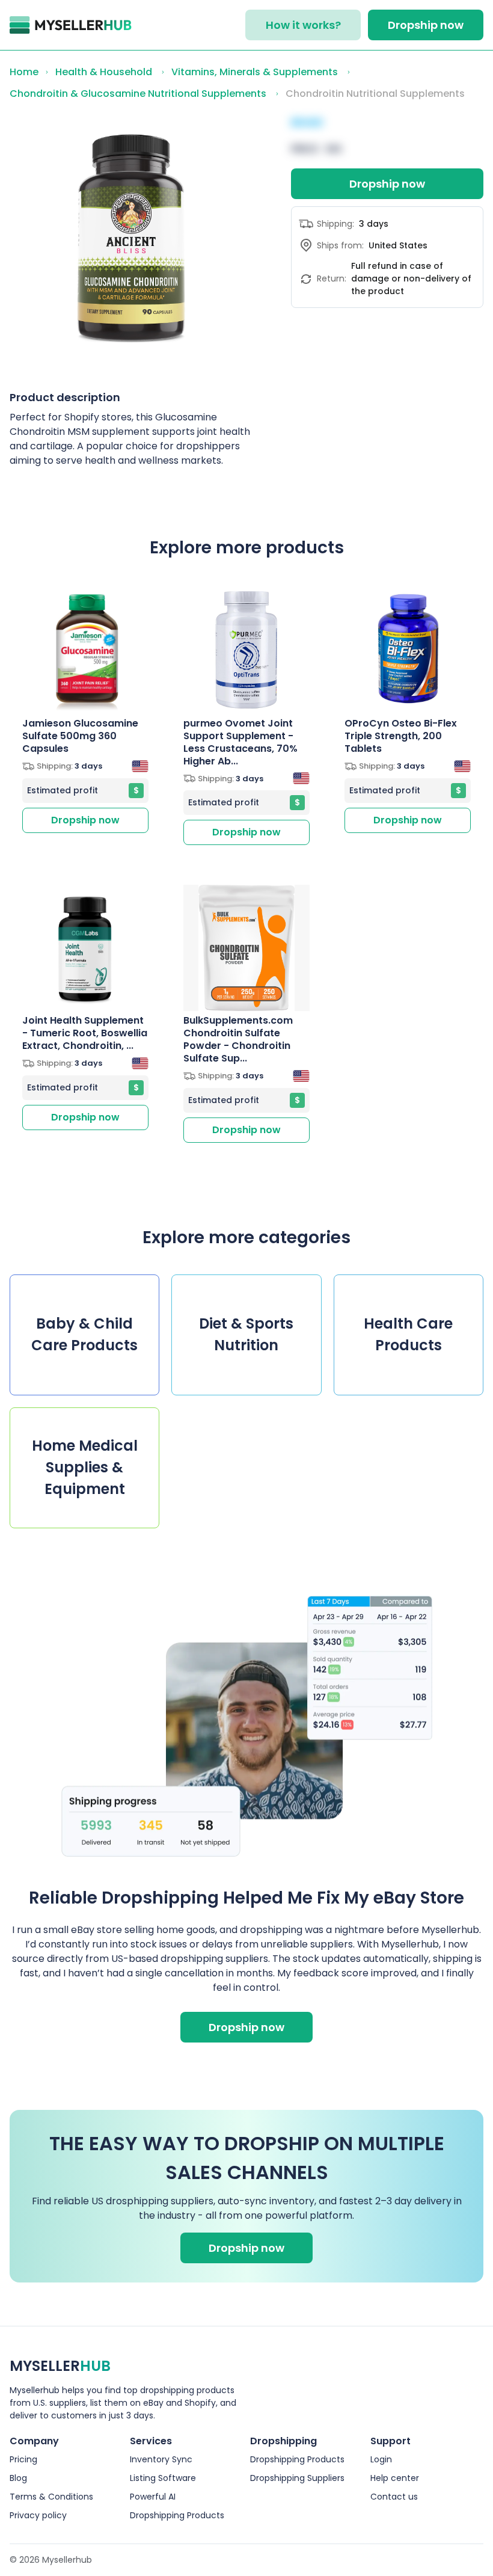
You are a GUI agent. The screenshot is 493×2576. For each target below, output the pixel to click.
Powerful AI (153, 2497)
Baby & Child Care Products (84, 1334)
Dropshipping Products (177, 2515)
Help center (395, 2478)
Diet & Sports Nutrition (246, 1334)
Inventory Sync (161, 2459)
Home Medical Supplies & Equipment (85, 1467)
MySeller (60, 2366)
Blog (18, 2478)
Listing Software (163, 2478)
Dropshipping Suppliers (297, 2478)
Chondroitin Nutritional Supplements (375, 94)
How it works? (303, 25)
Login (381, 2459)
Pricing (23, 2459)
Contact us (394, 2497)
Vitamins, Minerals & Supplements (255, 72)
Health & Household (104, 72)
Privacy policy (38, 2515)
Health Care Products (408, 1334)
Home (24, 72)
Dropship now (426, 25)
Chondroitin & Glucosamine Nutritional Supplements (138, 94)
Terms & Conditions (51, 2497)
